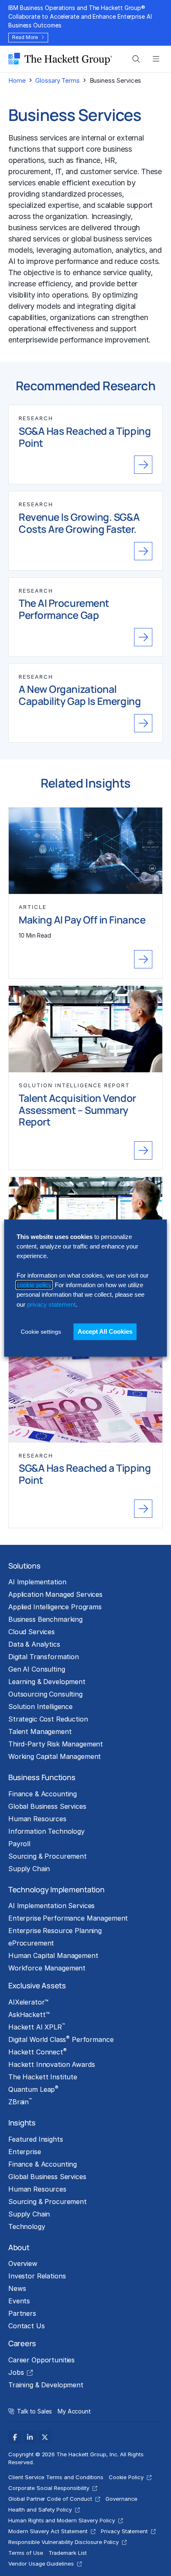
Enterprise (25, 2152)
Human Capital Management (53, 1955)
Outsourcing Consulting (45, 1694)
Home (17, 80)
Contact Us (27, 2326)
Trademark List (68, 2553)
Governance (122, 2499)
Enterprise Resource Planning (55, 1931)
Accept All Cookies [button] (105, 1331)
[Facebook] (15, 2437)
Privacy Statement (124, 2531)
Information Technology (46, 1831)
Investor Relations (37, 2276)
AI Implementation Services (51, 1906)
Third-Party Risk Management (56, 1744)
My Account (74, 2411)
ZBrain (20, 2101)
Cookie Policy (126, 2477)
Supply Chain (29, 1869)
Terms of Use (26, 2553)
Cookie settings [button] (41, 1332)
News (17, 2288)
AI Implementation (37, 1582)
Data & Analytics (34, 1644)
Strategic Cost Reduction (48, 1719)
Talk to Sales (34, 2411)
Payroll (19, 1844)
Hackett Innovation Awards (51, 2064)
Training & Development (46, 2385)
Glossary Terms (57, 80)
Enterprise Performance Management (68, 1918)
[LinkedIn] (30, 2437)
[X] (45, 2437)
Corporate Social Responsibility (49, 2488)
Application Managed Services (55, 1594)
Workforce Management (47, 1968)
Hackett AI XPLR (37, 2027)
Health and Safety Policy (40, 2510)
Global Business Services (47, 1806)
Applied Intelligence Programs (55, 1607)
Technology (27, 2226)
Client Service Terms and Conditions (56, 2477)
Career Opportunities (42, 2360)
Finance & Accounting (43, 1794)
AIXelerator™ (28, 2002)
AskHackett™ (29, 2015)
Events (19, 2301)
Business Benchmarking (45, 1619)
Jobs (16, 2372)
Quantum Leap (33, 2089)
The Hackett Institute (43, 2077)
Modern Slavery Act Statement (48, 2531)
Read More (25, 37)
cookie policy (34, 1285)
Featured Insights (36, 2139)
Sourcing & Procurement (48, 1856)
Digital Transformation (44, 1657)
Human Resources (37, 1819)
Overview (23, 2263)
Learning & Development (47, 1682)
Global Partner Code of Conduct (50, 2499)
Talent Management (40, 1731)
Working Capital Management (55, 1756)
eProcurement (31, 1943)
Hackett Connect (38, 2051)
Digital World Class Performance (61, 2039)
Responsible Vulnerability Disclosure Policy (64, 2542)
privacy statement (51, 1304)
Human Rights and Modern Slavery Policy (62, 2520)
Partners (22, 2313)
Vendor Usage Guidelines (41, 2564)
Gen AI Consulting (37, 1669)
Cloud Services (32, 1632)
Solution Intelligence (40, 1707)
